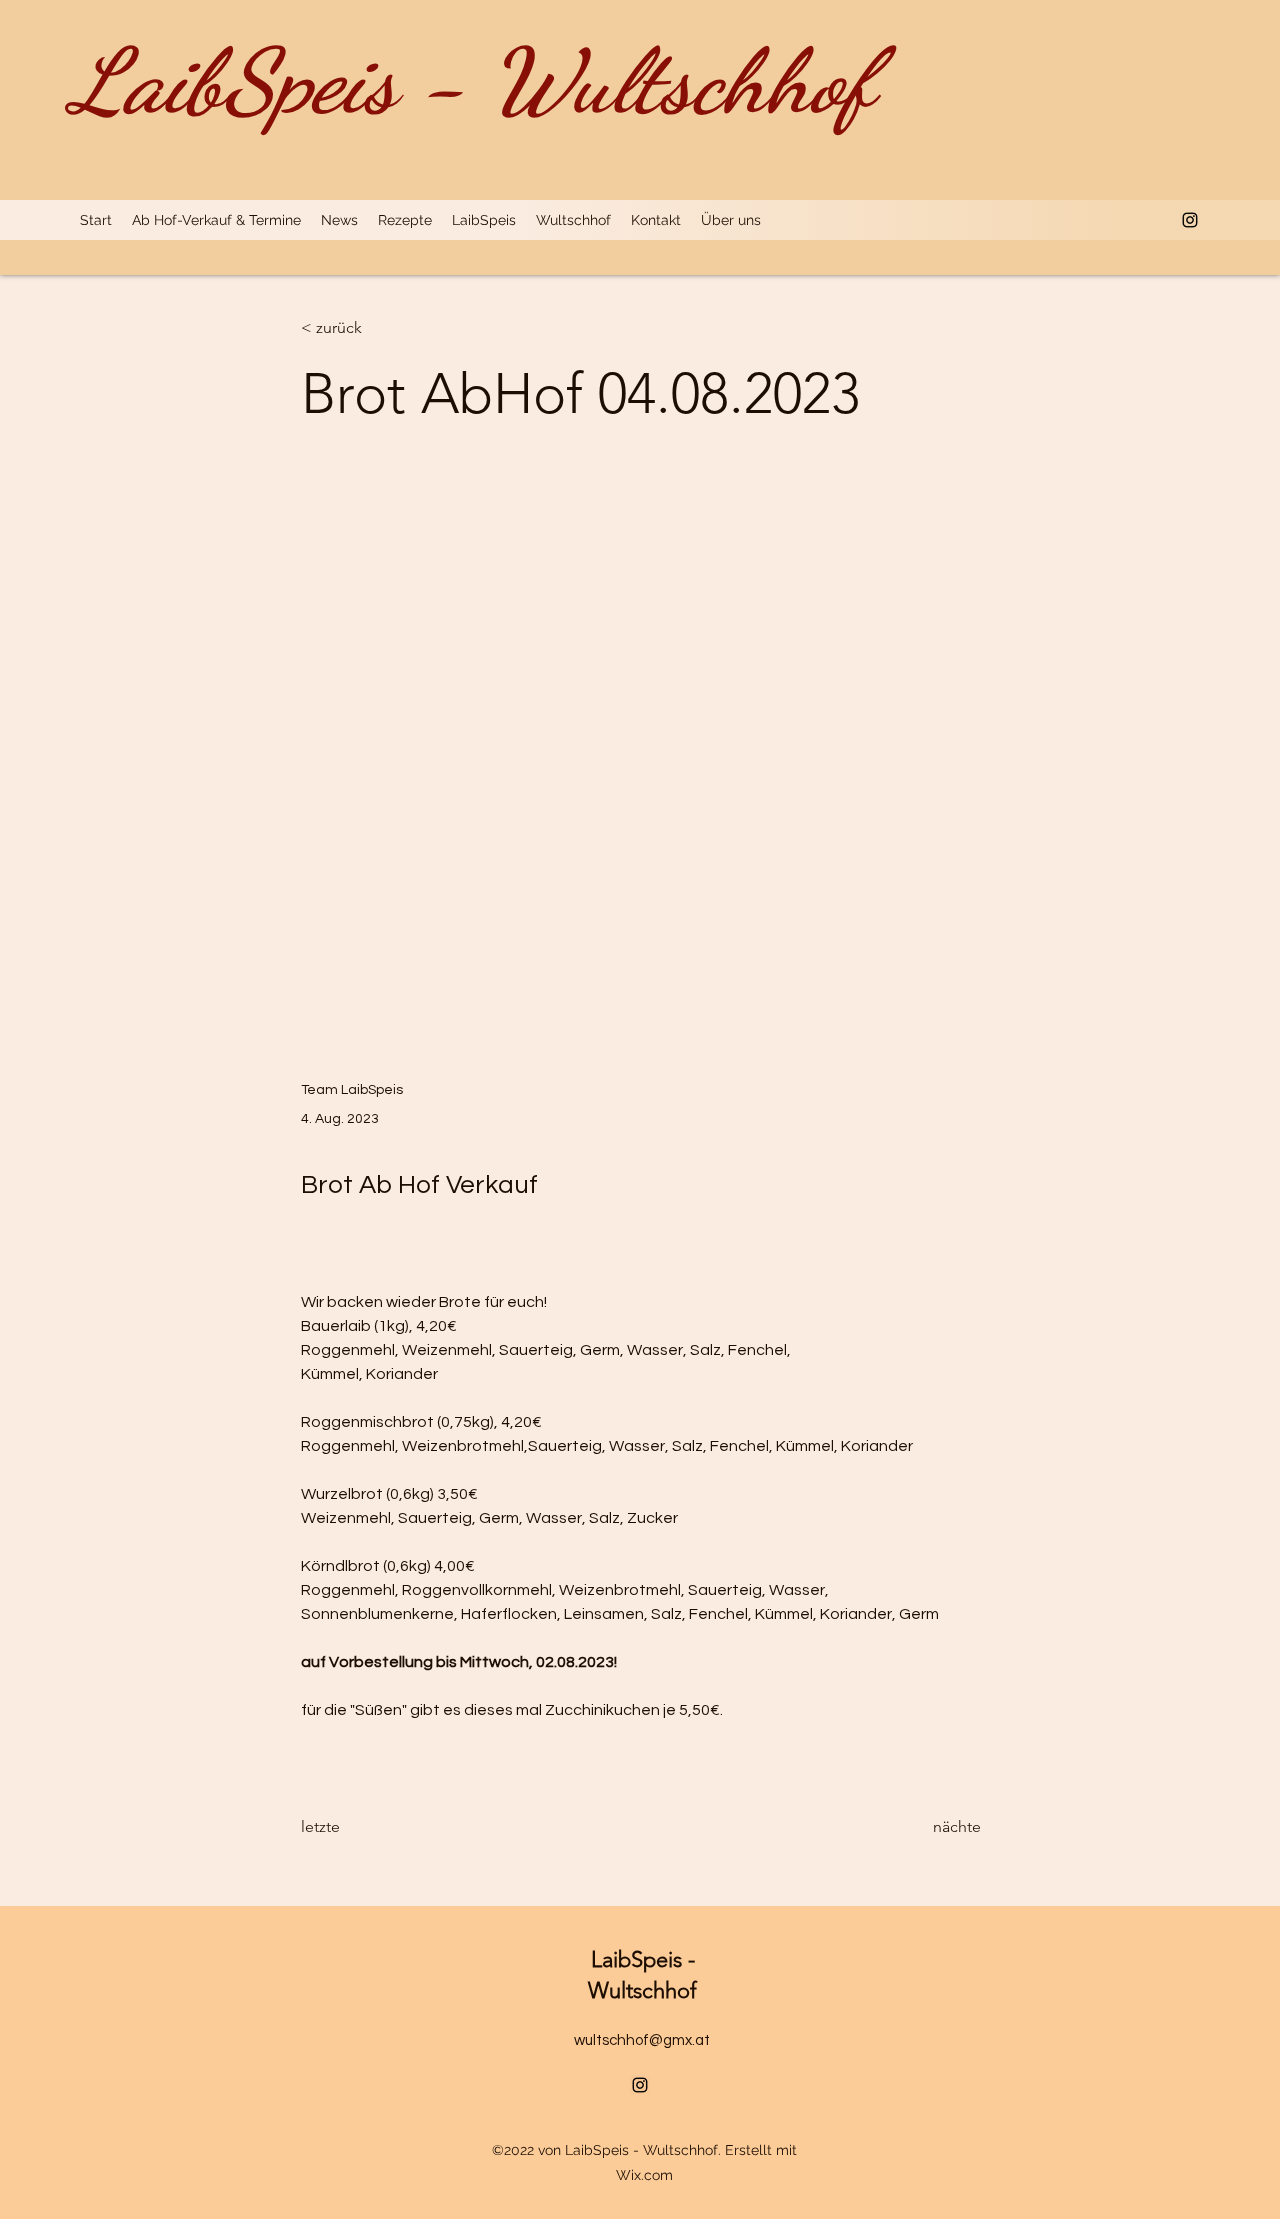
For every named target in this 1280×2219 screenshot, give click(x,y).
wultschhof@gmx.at (642, 2040)
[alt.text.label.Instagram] (1190, 220)
